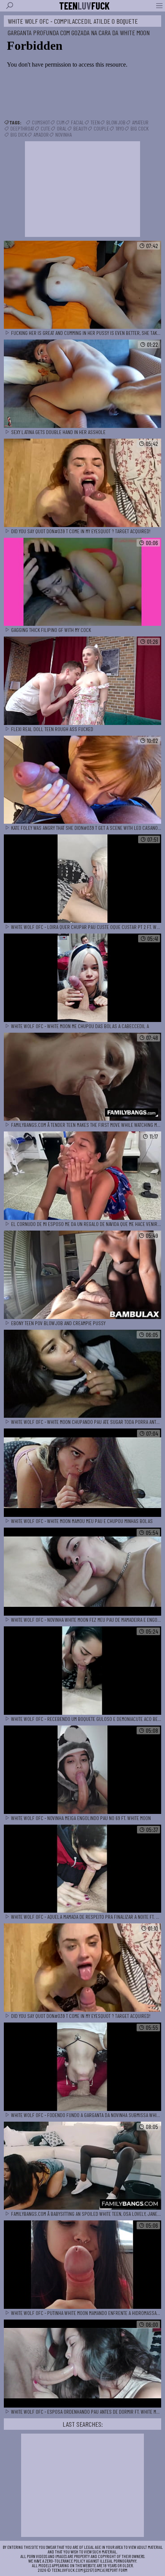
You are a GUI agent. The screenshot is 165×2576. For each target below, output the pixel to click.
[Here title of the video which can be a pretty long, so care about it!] (82, 285)
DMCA (99, 2570)
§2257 (88, 2570)
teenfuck (84, 6)
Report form (117, 2570)
